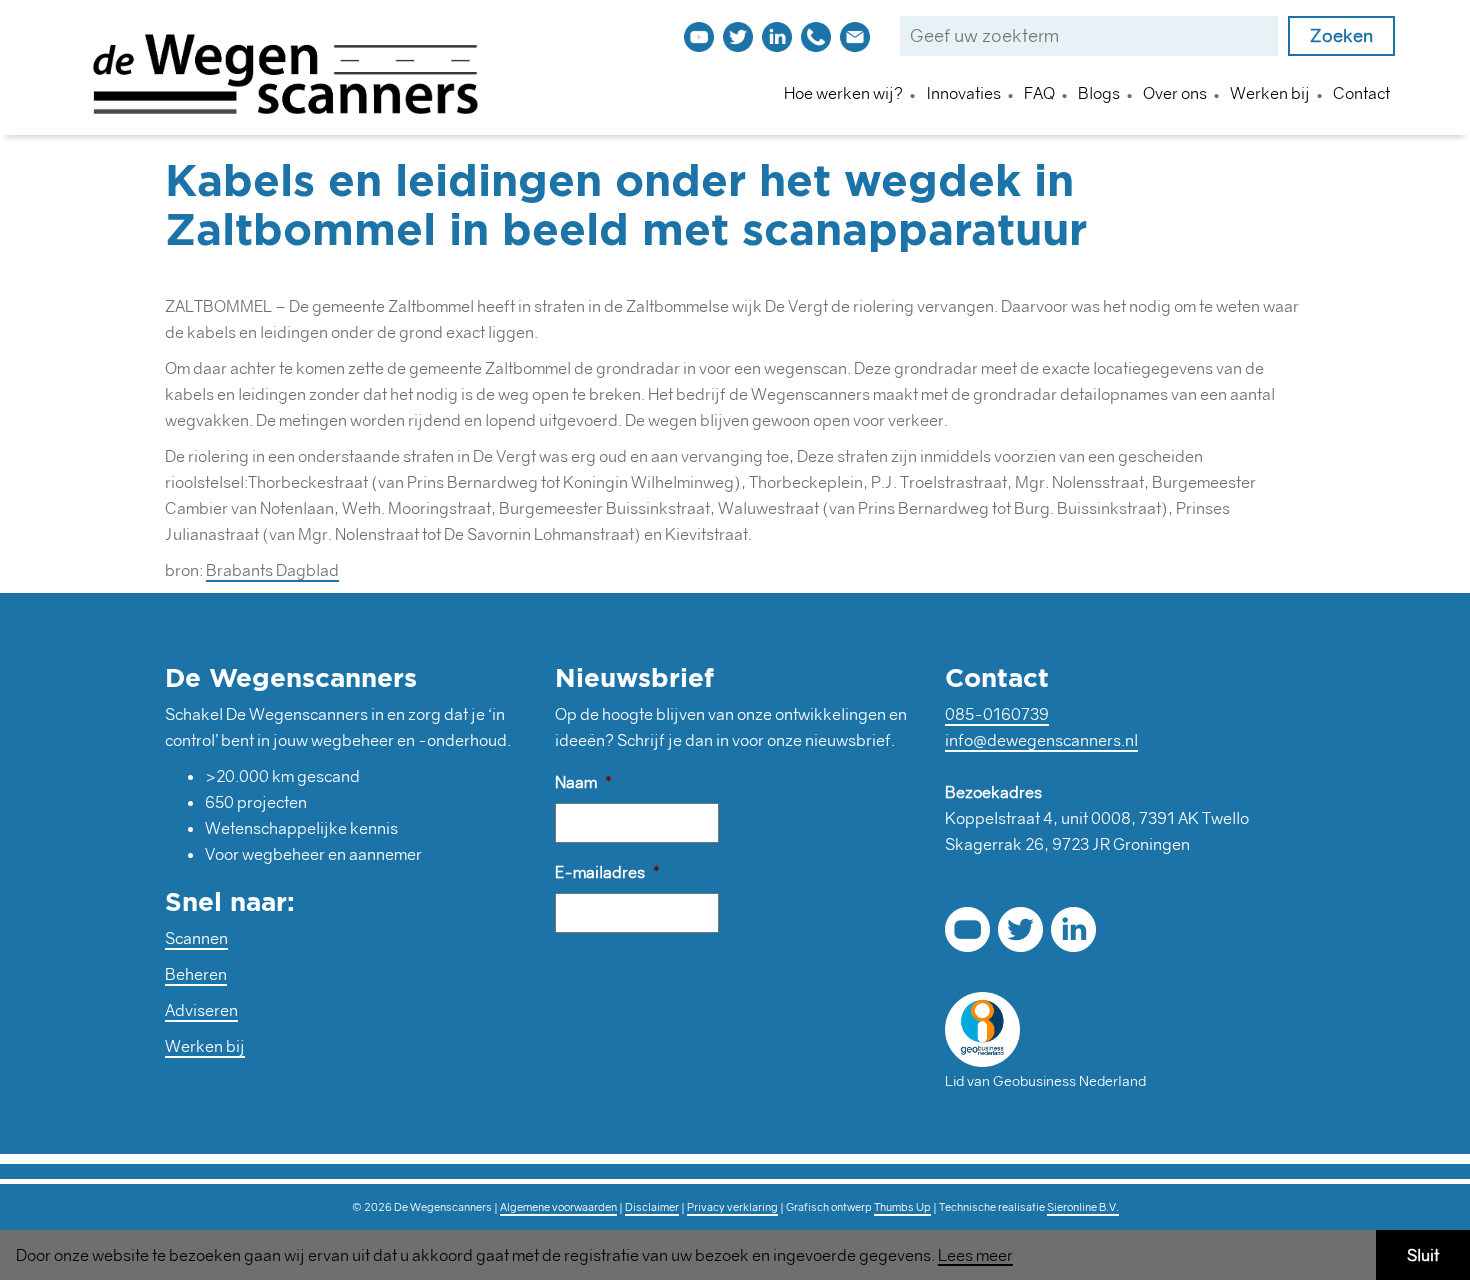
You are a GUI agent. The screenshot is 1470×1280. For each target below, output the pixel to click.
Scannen (196, 938)
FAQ (1039, 93)
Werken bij (1270, 93)
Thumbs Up (902, 1207)
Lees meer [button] (975, 1255)
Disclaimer (652, 1207)
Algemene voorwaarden (558, 1207)
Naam (583, 782)
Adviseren (201, 1010)
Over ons (1175, 93)
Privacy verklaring (732, 1207)
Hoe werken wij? (843, 93)
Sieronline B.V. (1083, 1207)
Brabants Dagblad (272, 570)
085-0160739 (997, 714)
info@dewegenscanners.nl (1041, 740)
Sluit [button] (1423, 1255)
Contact (1361, 93)
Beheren (196, 974)
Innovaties (963, 93)
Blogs (1099, 93)
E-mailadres (607, 872)
